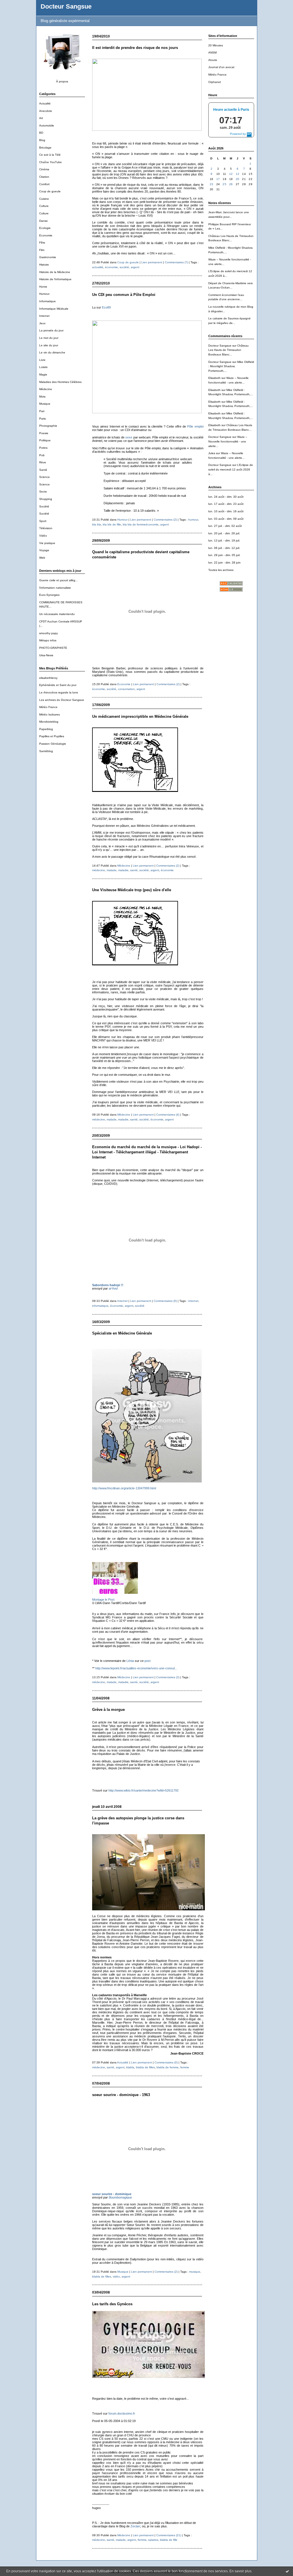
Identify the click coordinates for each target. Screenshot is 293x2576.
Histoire (44, 265)
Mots (42, 397)
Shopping (46, 499)
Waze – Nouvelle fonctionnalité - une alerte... (228, 441)
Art (41, 118)
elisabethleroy (48, 678)
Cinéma (44, 169)
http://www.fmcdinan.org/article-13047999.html (124, 1488)
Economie (46, 235)
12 (231, 174)
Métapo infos (48, 640)
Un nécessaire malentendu (57, 614)
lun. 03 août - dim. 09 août (226, 519)
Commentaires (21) (169, 2535)
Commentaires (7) (176, 262)
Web (42, 558)
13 (238, 174)
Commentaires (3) (168, 1677)
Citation (44, 177)
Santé (43, 470)
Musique (45, 404)
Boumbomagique (120, 2197)
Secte (43, 492)
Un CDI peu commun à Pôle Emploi (124, 295)
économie (111, 267)
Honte (43, 287)
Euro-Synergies (49, 595)
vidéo (116, 2277)
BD (41, 133)
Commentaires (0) (165, 1301)
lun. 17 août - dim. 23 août (226, 504)
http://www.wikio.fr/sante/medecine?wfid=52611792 (143, 1790)
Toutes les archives (221, 570)
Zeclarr (135, 2526)
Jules (212, 453)
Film (42, 250)
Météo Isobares (50, 714)
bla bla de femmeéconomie (141, 524)
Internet (44, 316)
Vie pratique (47, 543)
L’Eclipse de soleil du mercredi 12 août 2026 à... (231, 469)
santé (134, 870)
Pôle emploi (195, 426)
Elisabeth (214, 378)
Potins (43, 448)
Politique (45, 440)
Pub (42, 455)
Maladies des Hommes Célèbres (60, 382)
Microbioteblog (49, 722)
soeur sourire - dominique (112, 2194)
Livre (42, 360)
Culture (44, 206)
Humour (44, 294)
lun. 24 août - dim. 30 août (226, 497)
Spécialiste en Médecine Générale (122, 1333)
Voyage (44, 550)
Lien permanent (152, 262)
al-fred (113, 1288)
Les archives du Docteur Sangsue (62, 700)
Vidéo (43, 536)
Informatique (47, 301)
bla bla (97, 524)
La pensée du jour (51, 330)
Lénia (130, 1661)
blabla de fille (169, 2540)
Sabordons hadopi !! (108, 1285)
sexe (129, 437)
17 (218, 179)
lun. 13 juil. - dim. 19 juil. (224, 540)
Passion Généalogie (53, 744)
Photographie (48, 426)
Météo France (48, 707)
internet (193, 1301)
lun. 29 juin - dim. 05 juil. (224, 555)
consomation (126, 689)
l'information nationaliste (55, 588)
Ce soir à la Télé (50, 155)
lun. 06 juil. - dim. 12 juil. (224, 548)
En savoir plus (240, 2571)
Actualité (45, 103)
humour (193, 520)
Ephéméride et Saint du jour (58, 685)
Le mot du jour (49, 338)
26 (231, 184)
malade (112, 870)
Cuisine (44, 199)
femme (185, 2067)
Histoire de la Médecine (55, 272)
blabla (130, 2067)
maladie (123, 870)
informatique (100, 1306)
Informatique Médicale (54, 309)
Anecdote (46, 111)
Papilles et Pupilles (52, 736)
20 (238, 179)
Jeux (42, 323)
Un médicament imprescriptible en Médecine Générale (140, 716)
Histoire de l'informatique (55, 279)
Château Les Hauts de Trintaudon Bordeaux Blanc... (228, 350)
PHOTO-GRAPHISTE (53, 648)
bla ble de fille (112, 524)
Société (44, 506)
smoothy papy (48, 633)
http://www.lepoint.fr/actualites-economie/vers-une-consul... (136, 1668)
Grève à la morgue (108, 1710)
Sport (43, 521)
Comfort (44, 184)
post (148, 1661)
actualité (98, 267)
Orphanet (215, 82)
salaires (153, 2540)
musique (195, 2272)
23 (212, 184)
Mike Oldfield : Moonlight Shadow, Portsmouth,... (231, 366)
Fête (42, 243)
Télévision (46, 528)
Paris (42, 419)
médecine (99, 870)
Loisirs (43, 367)
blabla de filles (145, 2067)
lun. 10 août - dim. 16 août (226, 511)
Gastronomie (48, 257)
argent (135, 267)
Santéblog (46, 751)
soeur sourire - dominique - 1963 (121, 2095)
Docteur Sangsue (66, 6)
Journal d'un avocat (221, 67)
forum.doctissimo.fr (122, 2413)
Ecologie (45, 228)
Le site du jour (49, 345)
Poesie (44, 433)
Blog (42, 140)
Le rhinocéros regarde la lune (59, 692)
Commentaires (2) (165, 520)
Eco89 (106, 307)
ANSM (212, 53)
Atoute (213, 60)
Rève (43, 462)
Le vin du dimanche (52, 352)
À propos (62, 81)
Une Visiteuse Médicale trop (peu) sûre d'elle (132, 890)
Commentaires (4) (168, 1115)
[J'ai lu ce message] (287, 2571)
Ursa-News (46, 655)
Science (44, 477)
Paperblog (46, 729)
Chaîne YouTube (51, 162)
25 (224, 184)
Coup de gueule (50, 191)
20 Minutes (216, 45)
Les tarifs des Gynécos (112, 2304)
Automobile (47, 125)
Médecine (46, 389)
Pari (42, 411)
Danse (43, 221)
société (124, 267)
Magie (43, 374)
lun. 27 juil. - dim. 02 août (225, 526)
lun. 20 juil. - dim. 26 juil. (224, 533)
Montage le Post (103, 1600)
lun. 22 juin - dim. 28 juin (224, 563)
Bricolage (45, 148)
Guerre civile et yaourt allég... (59, 580)
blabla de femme (168, 2067)
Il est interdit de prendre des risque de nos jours (135, 48)
